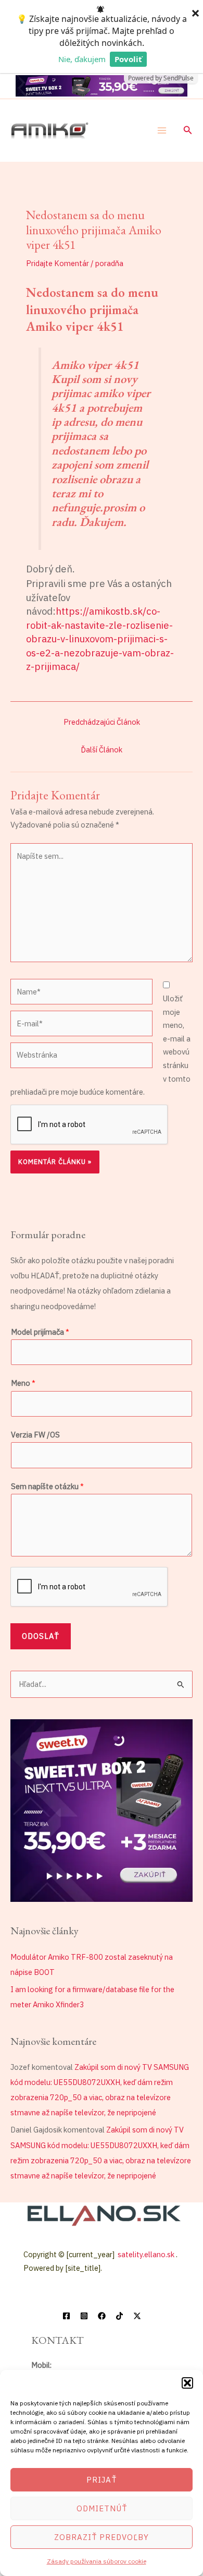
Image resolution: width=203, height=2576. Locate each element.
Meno (23, 1383)
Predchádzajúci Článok (102, 722)
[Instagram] (84, 2316)
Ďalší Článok (102, 750)
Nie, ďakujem (82, 59)
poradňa (109, 263)
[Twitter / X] (137, 2316)
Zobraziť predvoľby (102, 2537)
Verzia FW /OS (35, 1435)
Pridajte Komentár (58, 263)
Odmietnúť (102, 2508)
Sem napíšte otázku (47, 1486)
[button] (187, 2383)
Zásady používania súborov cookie (97, 2561)
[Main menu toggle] (162, 130)
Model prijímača (40, 1332)
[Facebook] (66, 2316)
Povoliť (128, 59)
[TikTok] (119, 2316)
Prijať (102, 2480)
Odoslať (41, 1636)
